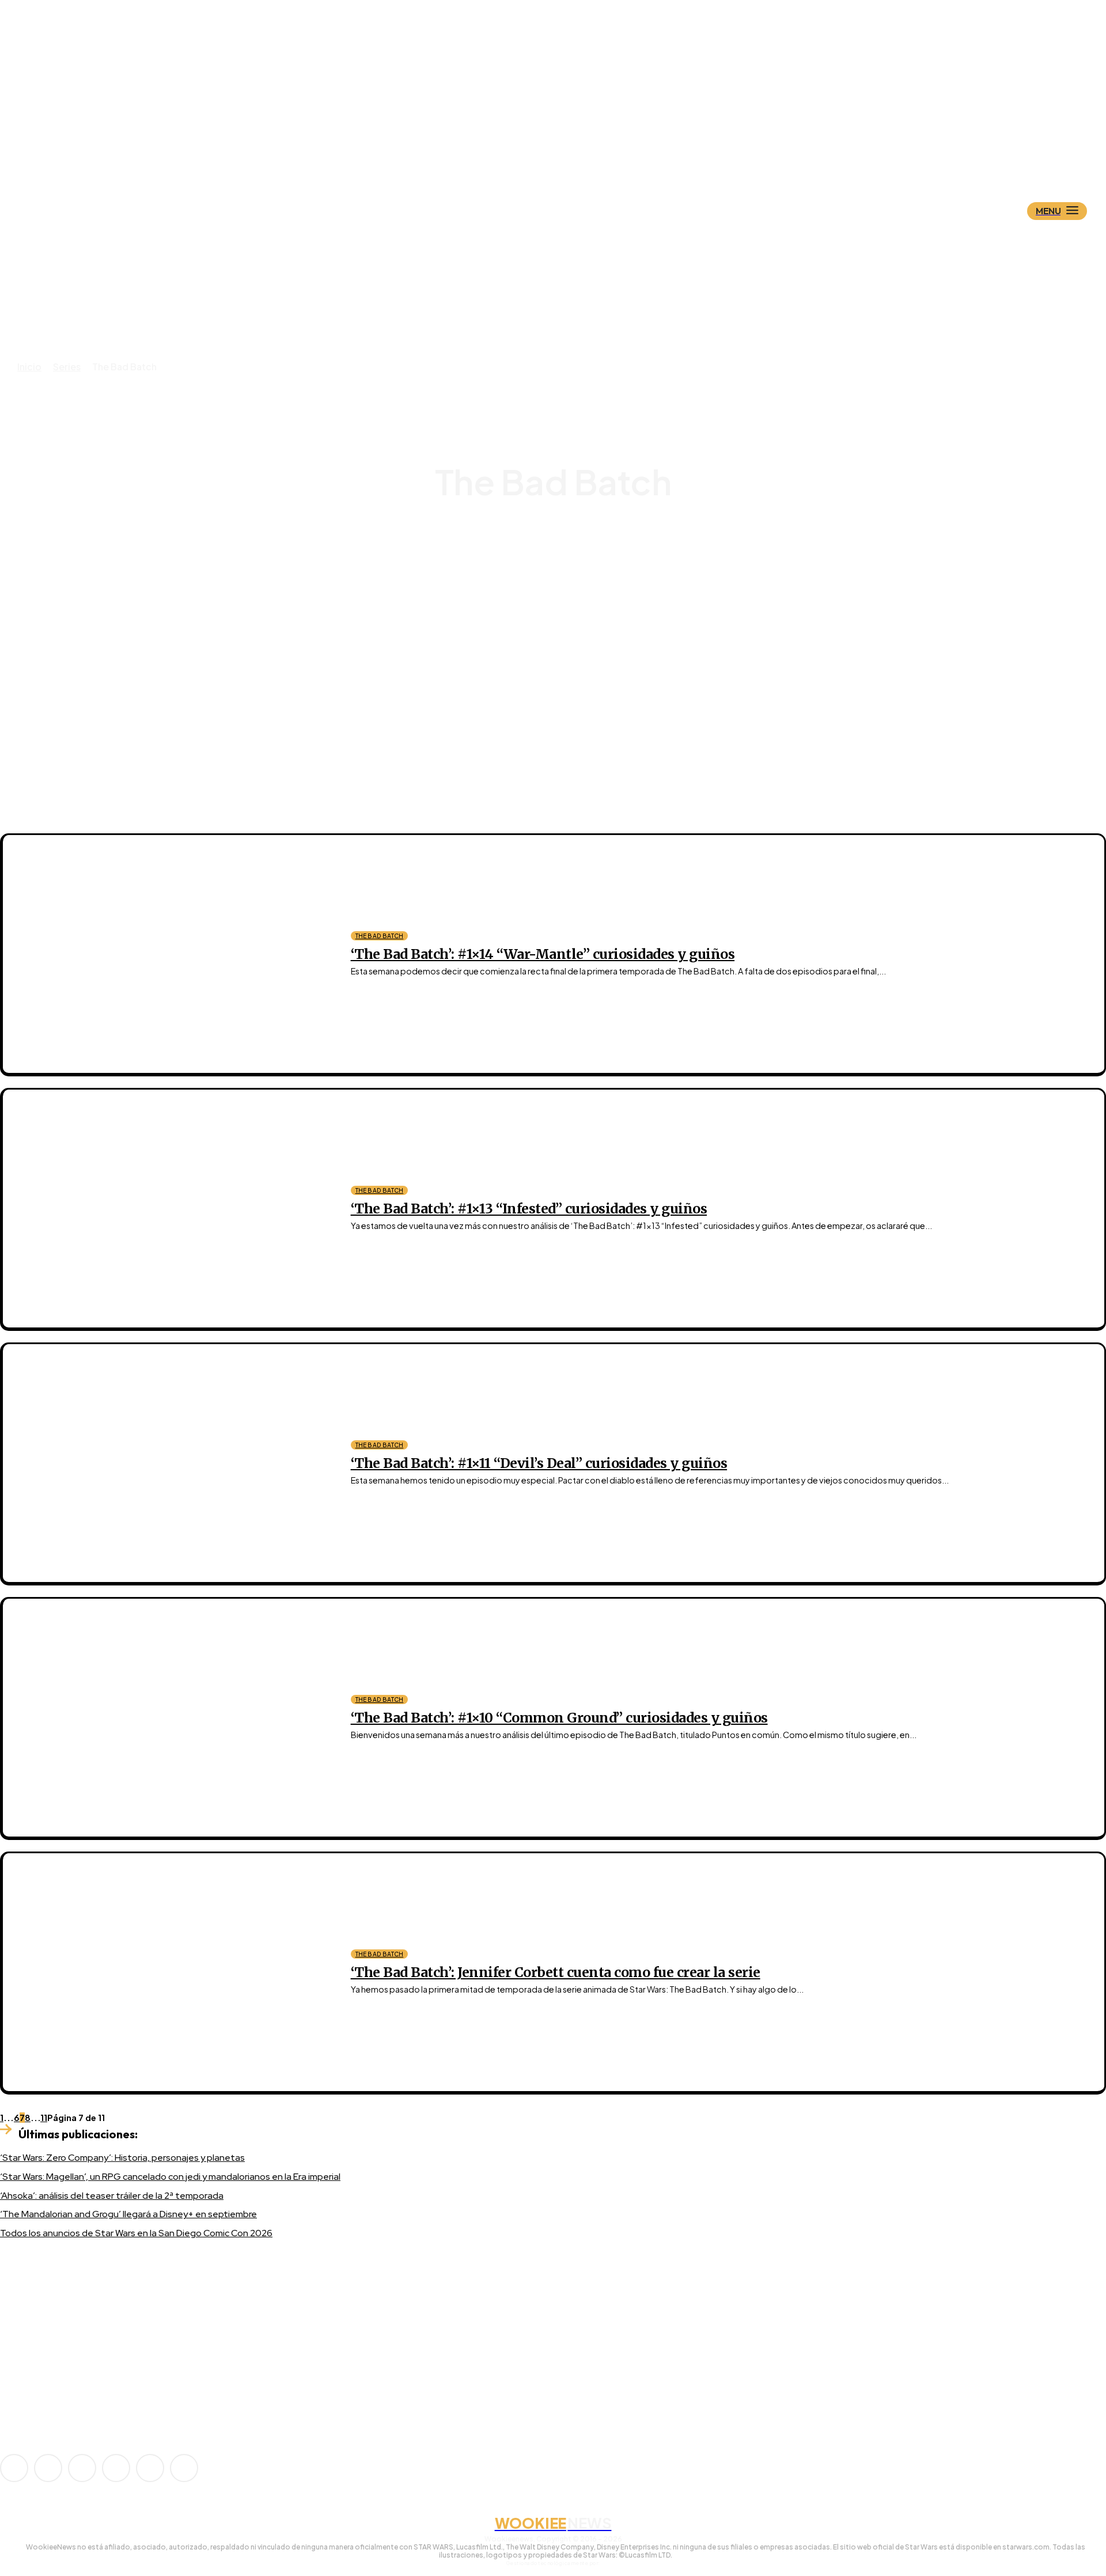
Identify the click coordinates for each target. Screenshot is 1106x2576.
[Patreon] (82, 2468)
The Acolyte (563, 626)
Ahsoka (563, 543)
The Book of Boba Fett (563, 636)
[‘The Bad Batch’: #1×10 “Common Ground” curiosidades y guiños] (168, 1718)
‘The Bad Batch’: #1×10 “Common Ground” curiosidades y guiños (559, 1718)
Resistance (563, 595)
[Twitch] (116, 2468)
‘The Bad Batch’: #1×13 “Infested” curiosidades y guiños (529, 1209)
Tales (563, 615)
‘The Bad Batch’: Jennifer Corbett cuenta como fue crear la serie (556, 1972)
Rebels (563, 584)
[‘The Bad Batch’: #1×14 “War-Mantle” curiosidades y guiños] (168, 954)
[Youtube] (184, 2468)
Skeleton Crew (563, 605)
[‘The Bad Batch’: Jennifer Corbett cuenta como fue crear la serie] (168, 1972)
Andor (563, 553)
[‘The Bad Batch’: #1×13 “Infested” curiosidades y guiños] (168, 1209)
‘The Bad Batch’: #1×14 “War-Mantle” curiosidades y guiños (543, 954)
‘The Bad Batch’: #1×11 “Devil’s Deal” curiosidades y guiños (539, 1463)
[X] (150, 2468)
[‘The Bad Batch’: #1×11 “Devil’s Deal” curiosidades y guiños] (168, 1463)
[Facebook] (48, 2468)
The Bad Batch (380, 936)
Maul (563, 574)
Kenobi (563, 564)
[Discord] (31, 2377)
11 (44, 2118)
